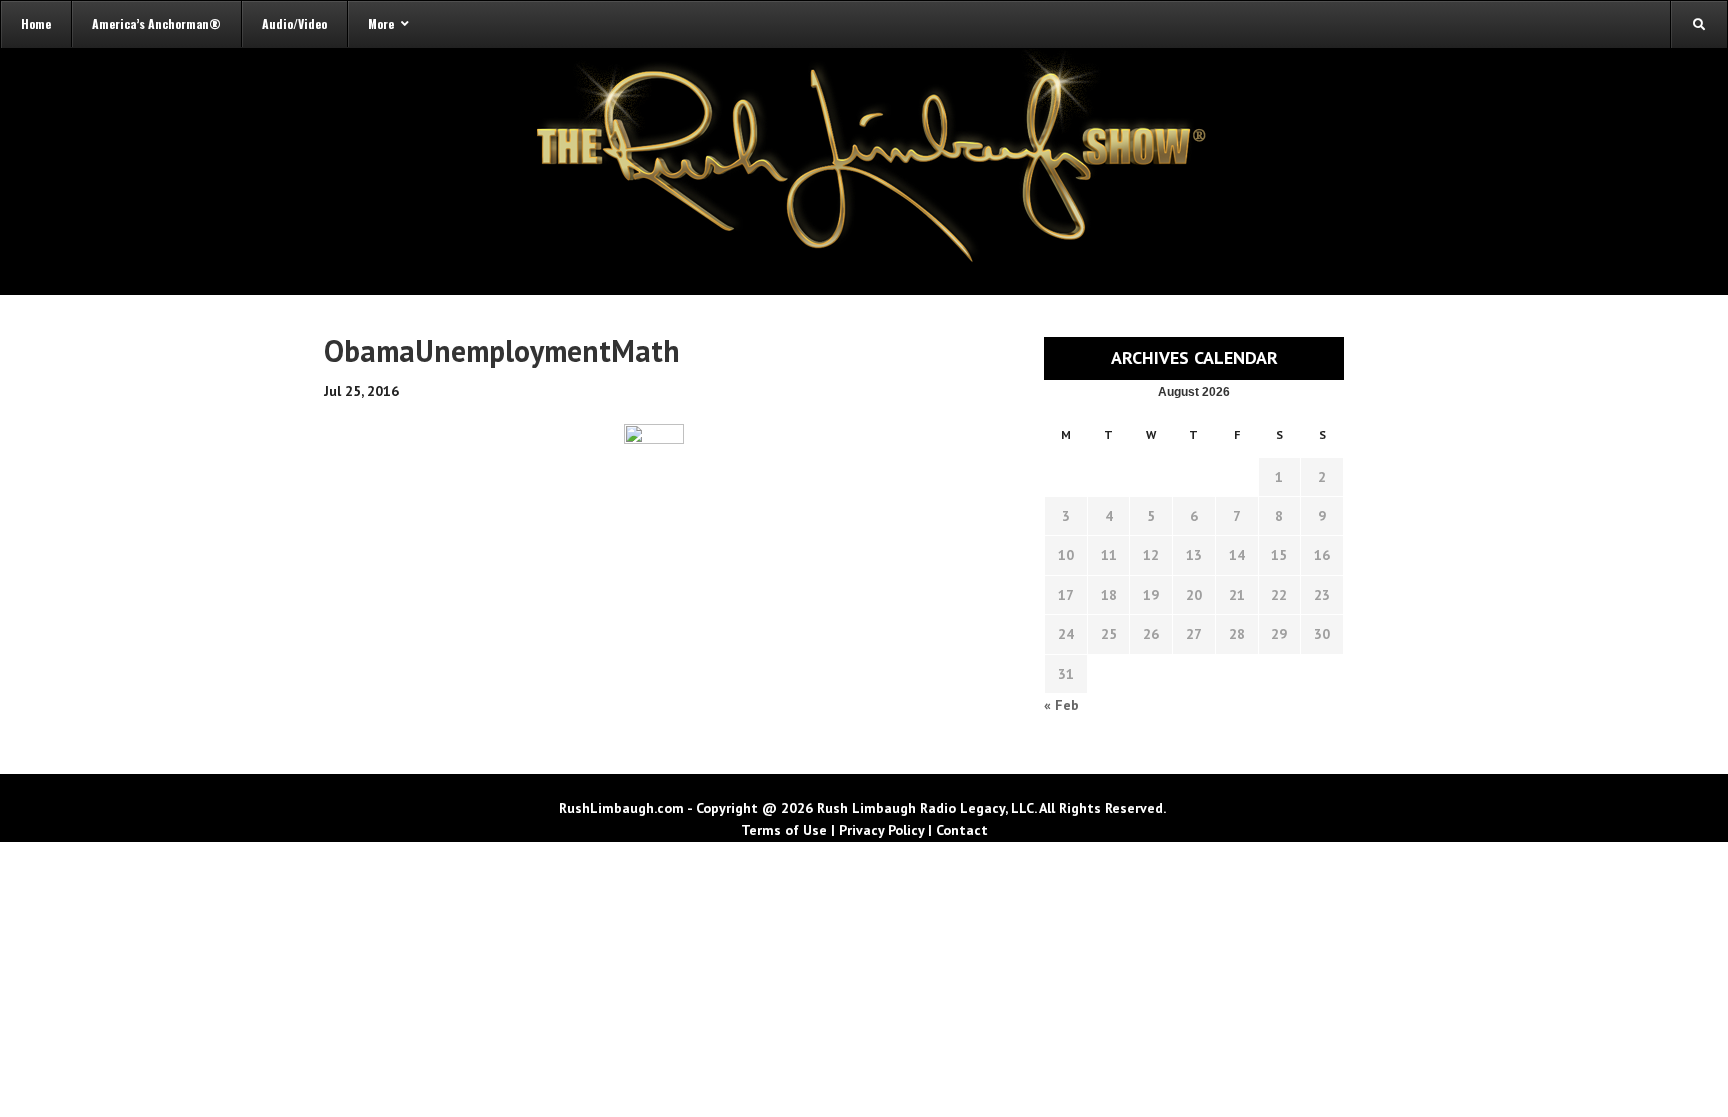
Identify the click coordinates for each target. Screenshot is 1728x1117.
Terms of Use (784, 830)
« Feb (1061, 705)
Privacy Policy (881, 830)
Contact (962, 830)
